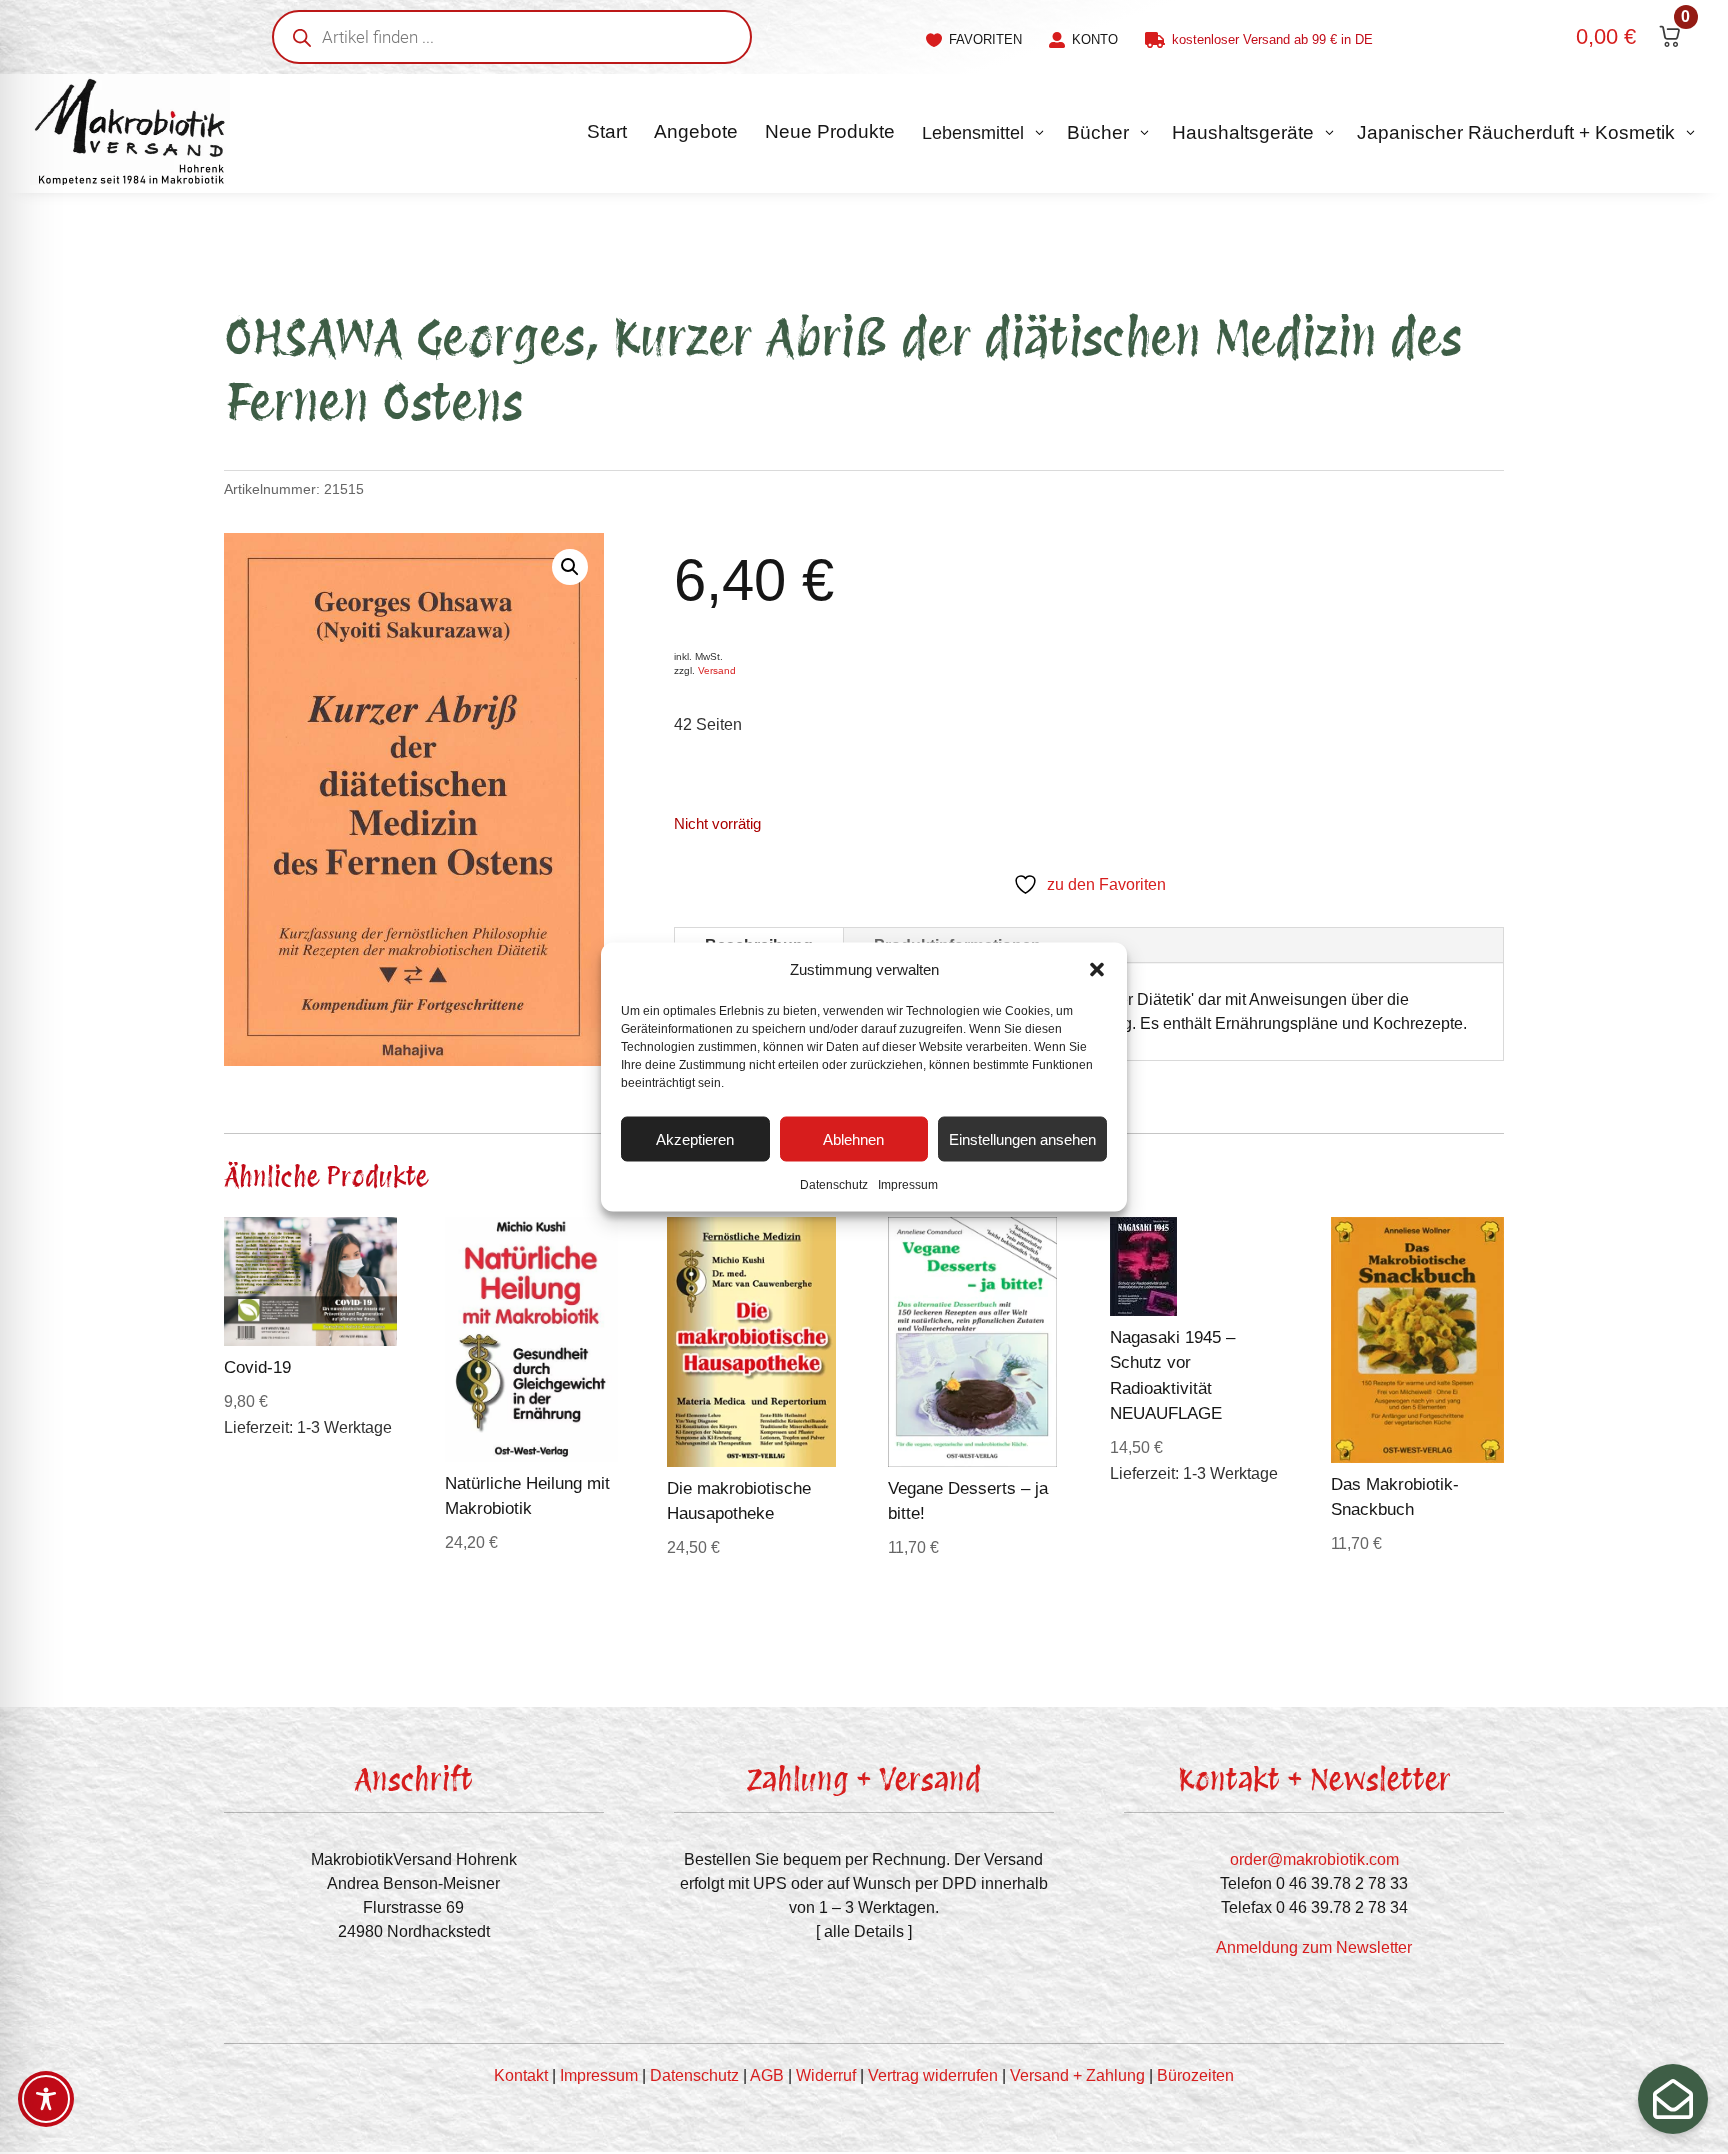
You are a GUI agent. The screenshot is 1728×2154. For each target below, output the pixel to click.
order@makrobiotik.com (1314, 1859)
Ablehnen (853, 1138)
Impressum (908, 1185)
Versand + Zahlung (1077, 2075)
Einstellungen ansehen (1022, 1138)
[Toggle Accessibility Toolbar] (46, 2099)
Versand (717, 670)
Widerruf (826, 2075)
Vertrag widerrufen (933, 2075)
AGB (767, 2075)
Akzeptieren (695, 1138)
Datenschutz (834, 1185)
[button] (1097, 970)
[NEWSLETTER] (1673, 2099)
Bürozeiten (1195, 2075)
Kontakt (521, 2075)
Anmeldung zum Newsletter (1314, 1947)
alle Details (864, 1931)
